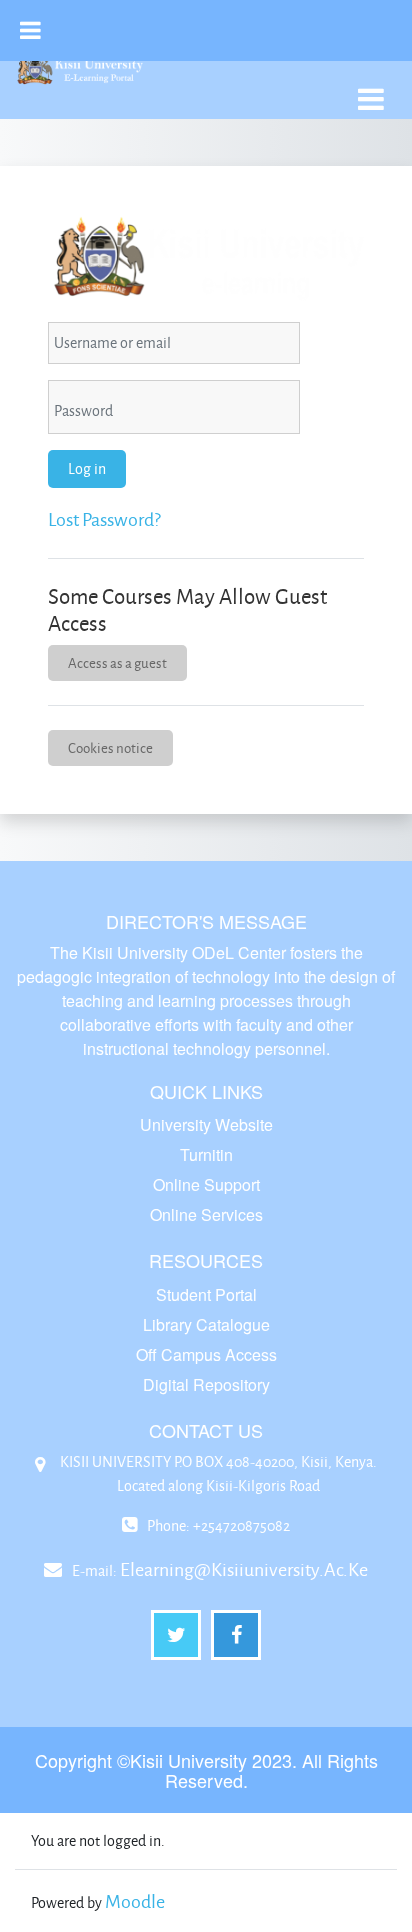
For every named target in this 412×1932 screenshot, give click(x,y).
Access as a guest (117, 662)
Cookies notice (110, 747)
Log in (87, 468)
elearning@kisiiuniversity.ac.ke (244, 1569)
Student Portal (206, 1294)
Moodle (135, 1901)
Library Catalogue (206, 1324)
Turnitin (206, 1154)
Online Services (206, 1214)
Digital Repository (206, 1384)
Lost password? (104, 519)
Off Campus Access (206, 1354)
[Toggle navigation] (371, 88)
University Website (206, 1124)
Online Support (206, 1184)
